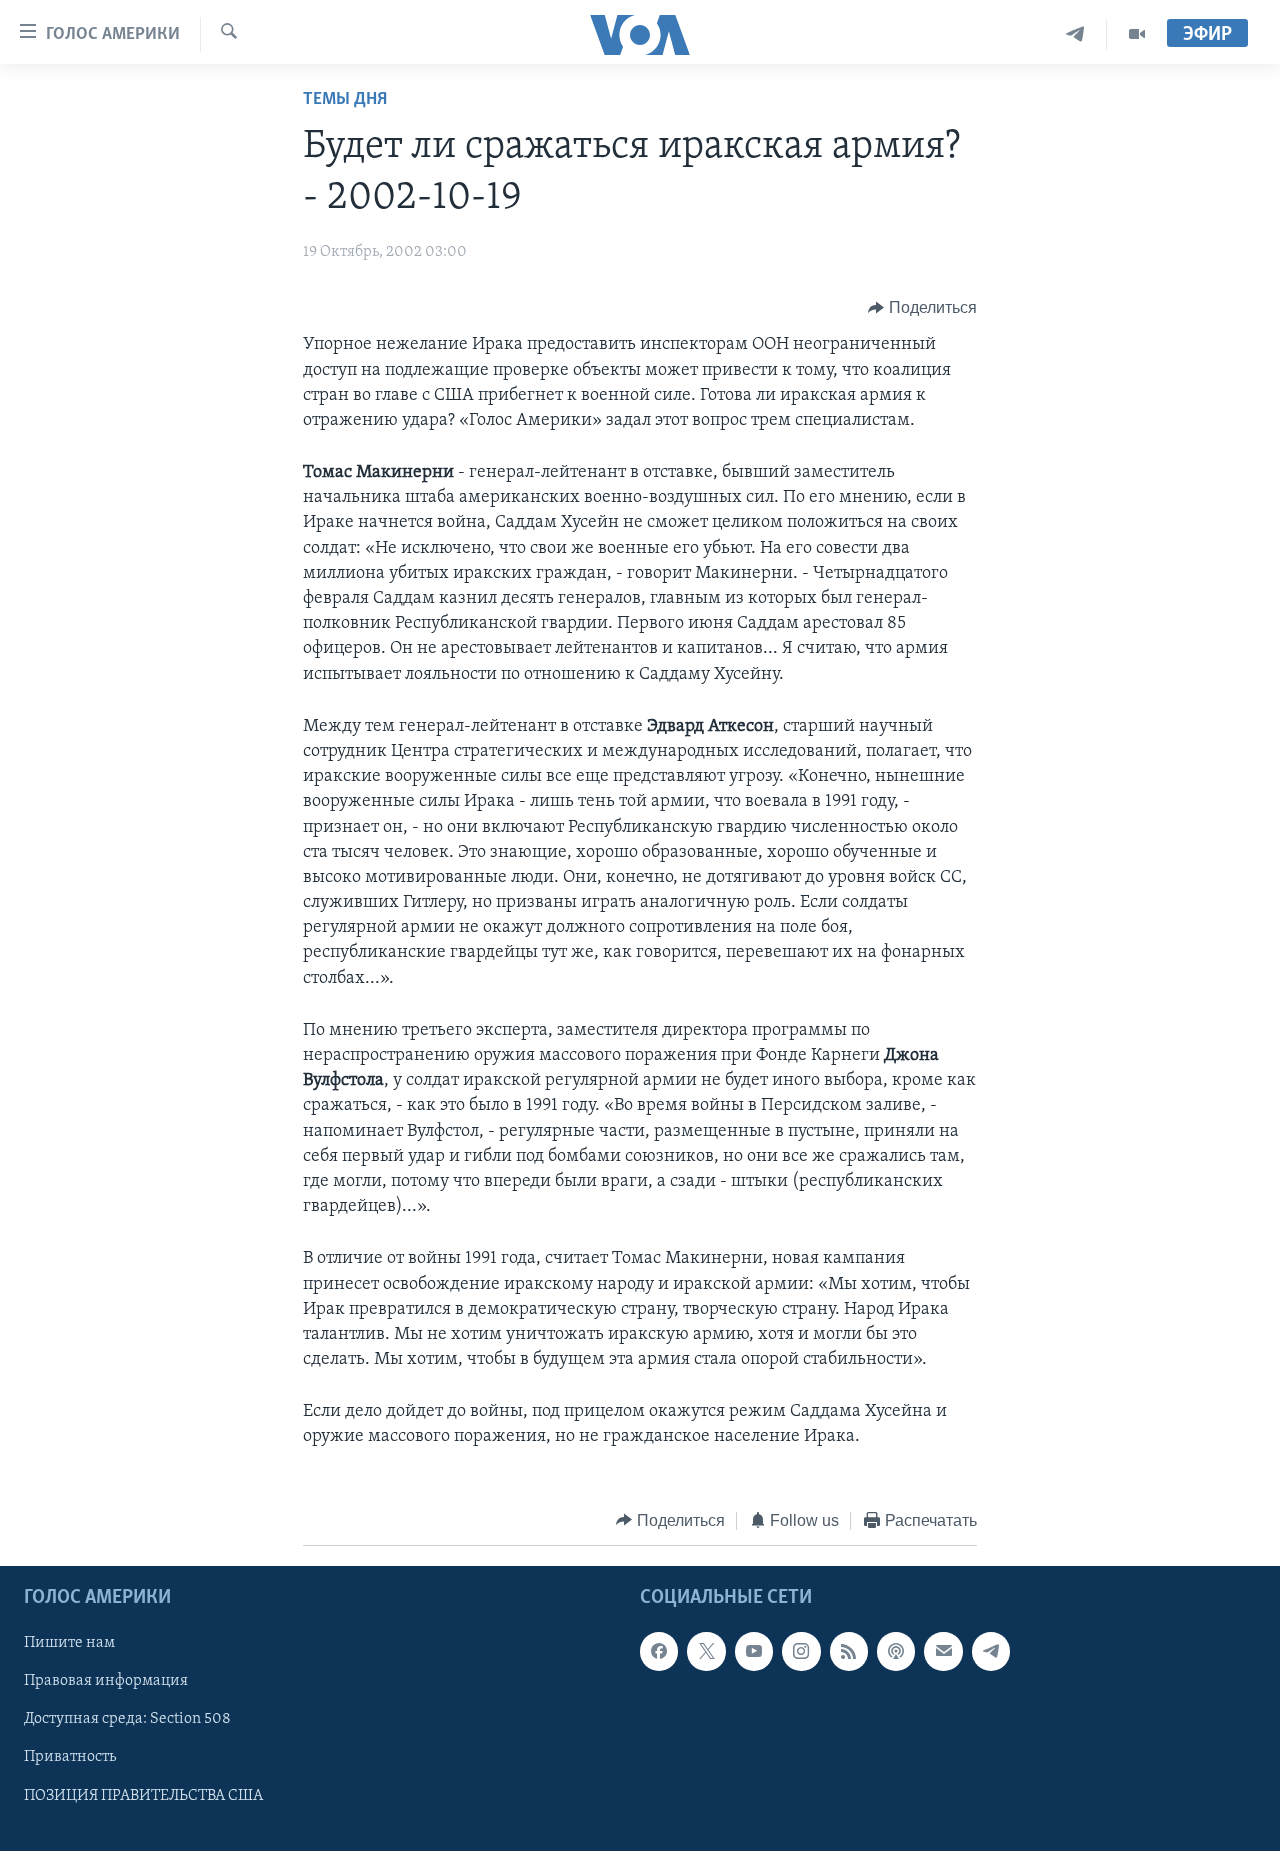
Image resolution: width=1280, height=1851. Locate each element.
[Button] (922, 308)
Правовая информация (106, 1682)
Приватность (70, 1758)
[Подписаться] (943, 1652)
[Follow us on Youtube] (754, 1652)
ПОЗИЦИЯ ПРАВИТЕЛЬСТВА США (143, 1796)
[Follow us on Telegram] (991, 1652)
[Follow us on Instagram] (801, 1652)
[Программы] (1137, 34)
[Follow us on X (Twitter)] (706, 1652)
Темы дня (345, 100)
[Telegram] (1075, 34)
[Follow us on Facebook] (659, 1652)
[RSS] (849, 1652)
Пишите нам (69, 1644)
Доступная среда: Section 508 (127, 1720)
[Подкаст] (896, 1652)
